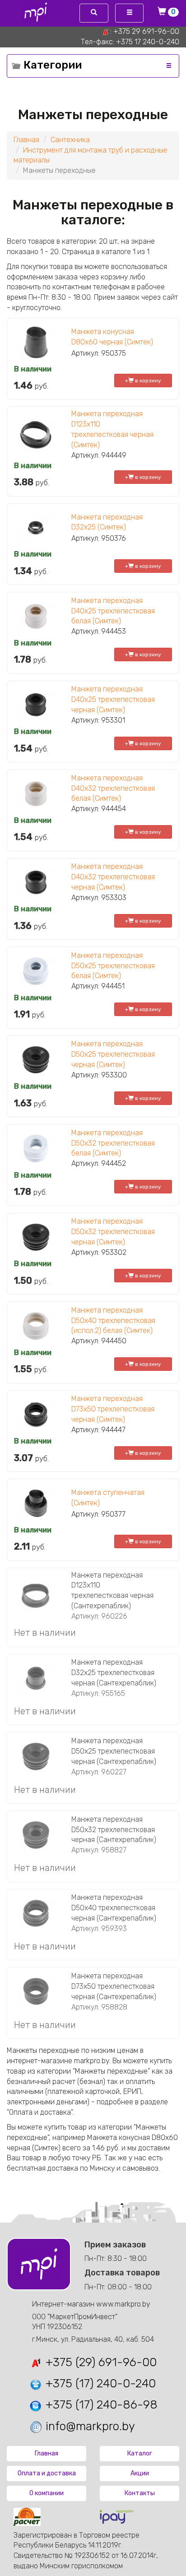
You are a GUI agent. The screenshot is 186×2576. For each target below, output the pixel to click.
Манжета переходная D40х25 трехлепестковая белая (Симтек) (113, 611)
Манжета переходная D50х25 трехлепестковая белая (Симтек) (113, 966)
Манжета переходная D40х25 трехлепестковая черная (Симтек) (113, 699)
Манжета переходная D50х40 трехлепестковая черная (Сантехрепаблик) (114, 1908)
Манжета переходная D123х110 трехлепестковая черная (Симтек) (112, 429)
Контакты (140, 2493)
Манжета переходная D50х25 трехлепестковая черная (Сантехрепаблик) (114, 1751)
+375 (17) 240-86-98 (100, 2405)
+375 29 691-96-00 (146, 31)
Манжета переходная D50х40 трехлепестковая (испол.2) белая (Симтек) (113, 1320)
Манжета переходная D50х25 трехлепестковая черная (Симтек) (113, 1054)
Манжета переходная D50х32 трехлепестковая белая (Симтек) (113, 1143)
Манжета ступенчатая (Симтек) (108, 1498)
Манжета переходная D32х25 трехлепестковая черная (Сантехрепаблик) (114, 1673)
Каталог (140, 2453)
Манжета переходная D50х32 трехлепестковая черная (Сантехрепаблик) (114, 1830)
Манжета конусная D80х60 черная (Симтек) (112, 337)
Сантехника (70, 140)
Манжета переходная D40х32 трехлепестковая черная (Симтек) (113, 877)
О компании (46, 2493)
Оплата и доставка (47, 2473)
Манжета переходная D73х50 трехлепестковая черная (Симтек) (113, 1409)
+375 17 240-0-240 (148, 42)
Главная (26, 140)
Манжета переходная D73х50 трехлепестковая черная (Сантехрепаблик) (114, 1986)
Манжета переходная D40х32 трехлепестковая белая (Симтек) (113, 788)
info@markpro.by (89, 2426)
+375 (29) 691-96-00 (100, 2362)
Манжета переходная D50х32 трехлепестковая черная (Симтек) (113, 1232)
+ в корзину (143, 381)
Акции (140, 2473)
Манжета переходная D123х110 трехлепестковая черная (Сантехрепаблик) (112, 1591)
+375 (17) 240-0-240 (99, 2383)
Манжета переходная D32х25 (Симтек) (107, 522)
